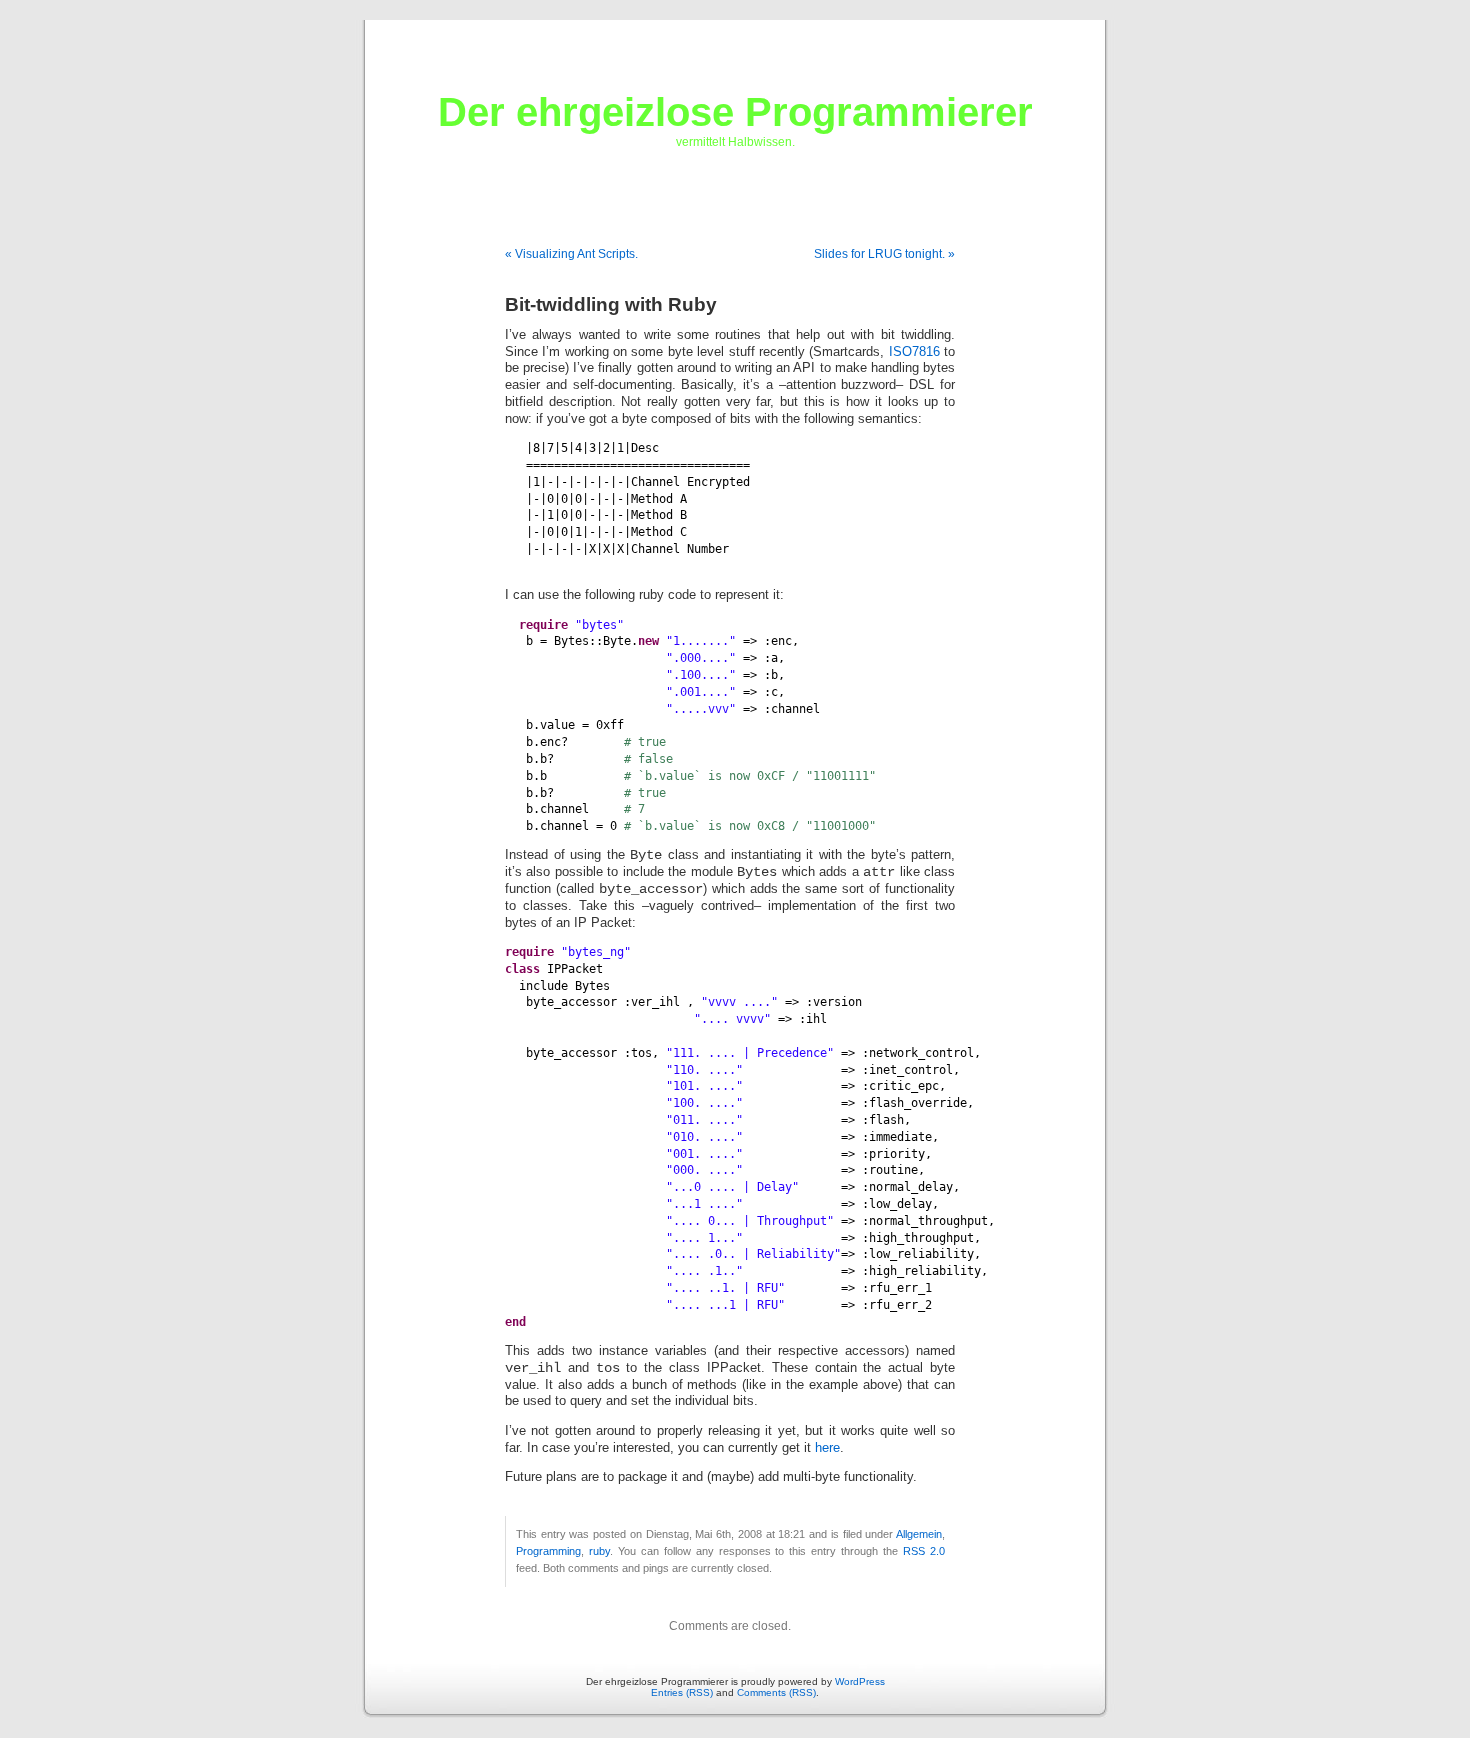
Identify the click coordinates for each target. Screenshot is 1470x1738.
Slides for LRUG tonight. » (884, 254)
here (827, 1448)
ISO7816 (914, 352)
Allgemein (919, 1534)
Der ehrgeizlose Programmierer (735, 112)
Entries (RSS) (682, 1692)
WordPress (860, 1681)
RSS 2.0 (924, 1551)
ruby (599, 1551)
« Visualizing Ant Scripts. (571, 254)
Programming (548, 1551)
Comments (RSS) (776, 1692)
